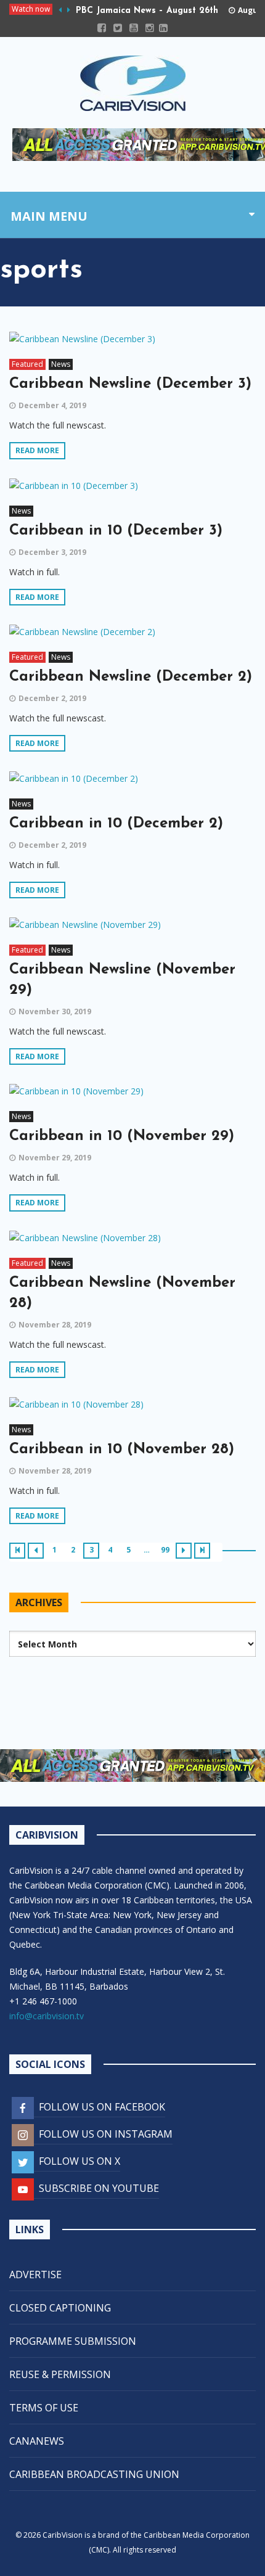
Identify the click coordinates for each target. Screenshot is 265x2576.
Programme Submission (73, 2341)
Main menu (49, 216)
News (61, 364)
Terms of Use (44, 2408)
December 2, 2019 (52, 698)
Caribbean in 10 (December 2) (116, 824)
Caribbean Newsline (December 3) (130, 384)
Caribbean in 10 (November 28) (122, 1450)
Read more (37, 450)
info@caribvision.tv (47, 2016)
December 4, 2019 (52, 405)
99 (165, 1550)
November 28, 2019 (55, 1325)
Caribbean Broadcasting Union (94, 2474)
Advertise (35, 2275)
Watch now (31, 9)
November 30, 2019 (55, 1011)
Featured (27, 364)
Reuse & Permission (60, 2374)
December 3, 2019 (52, 552)
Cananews (37, 2441)
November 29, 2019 (55, 1158)
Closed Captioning (60, 2308)
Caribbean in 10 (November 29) (122, 1136)
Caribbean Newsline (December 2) (131, 677)
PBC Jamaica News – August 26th (147, 11)
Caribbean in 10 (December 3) (116, 531)
